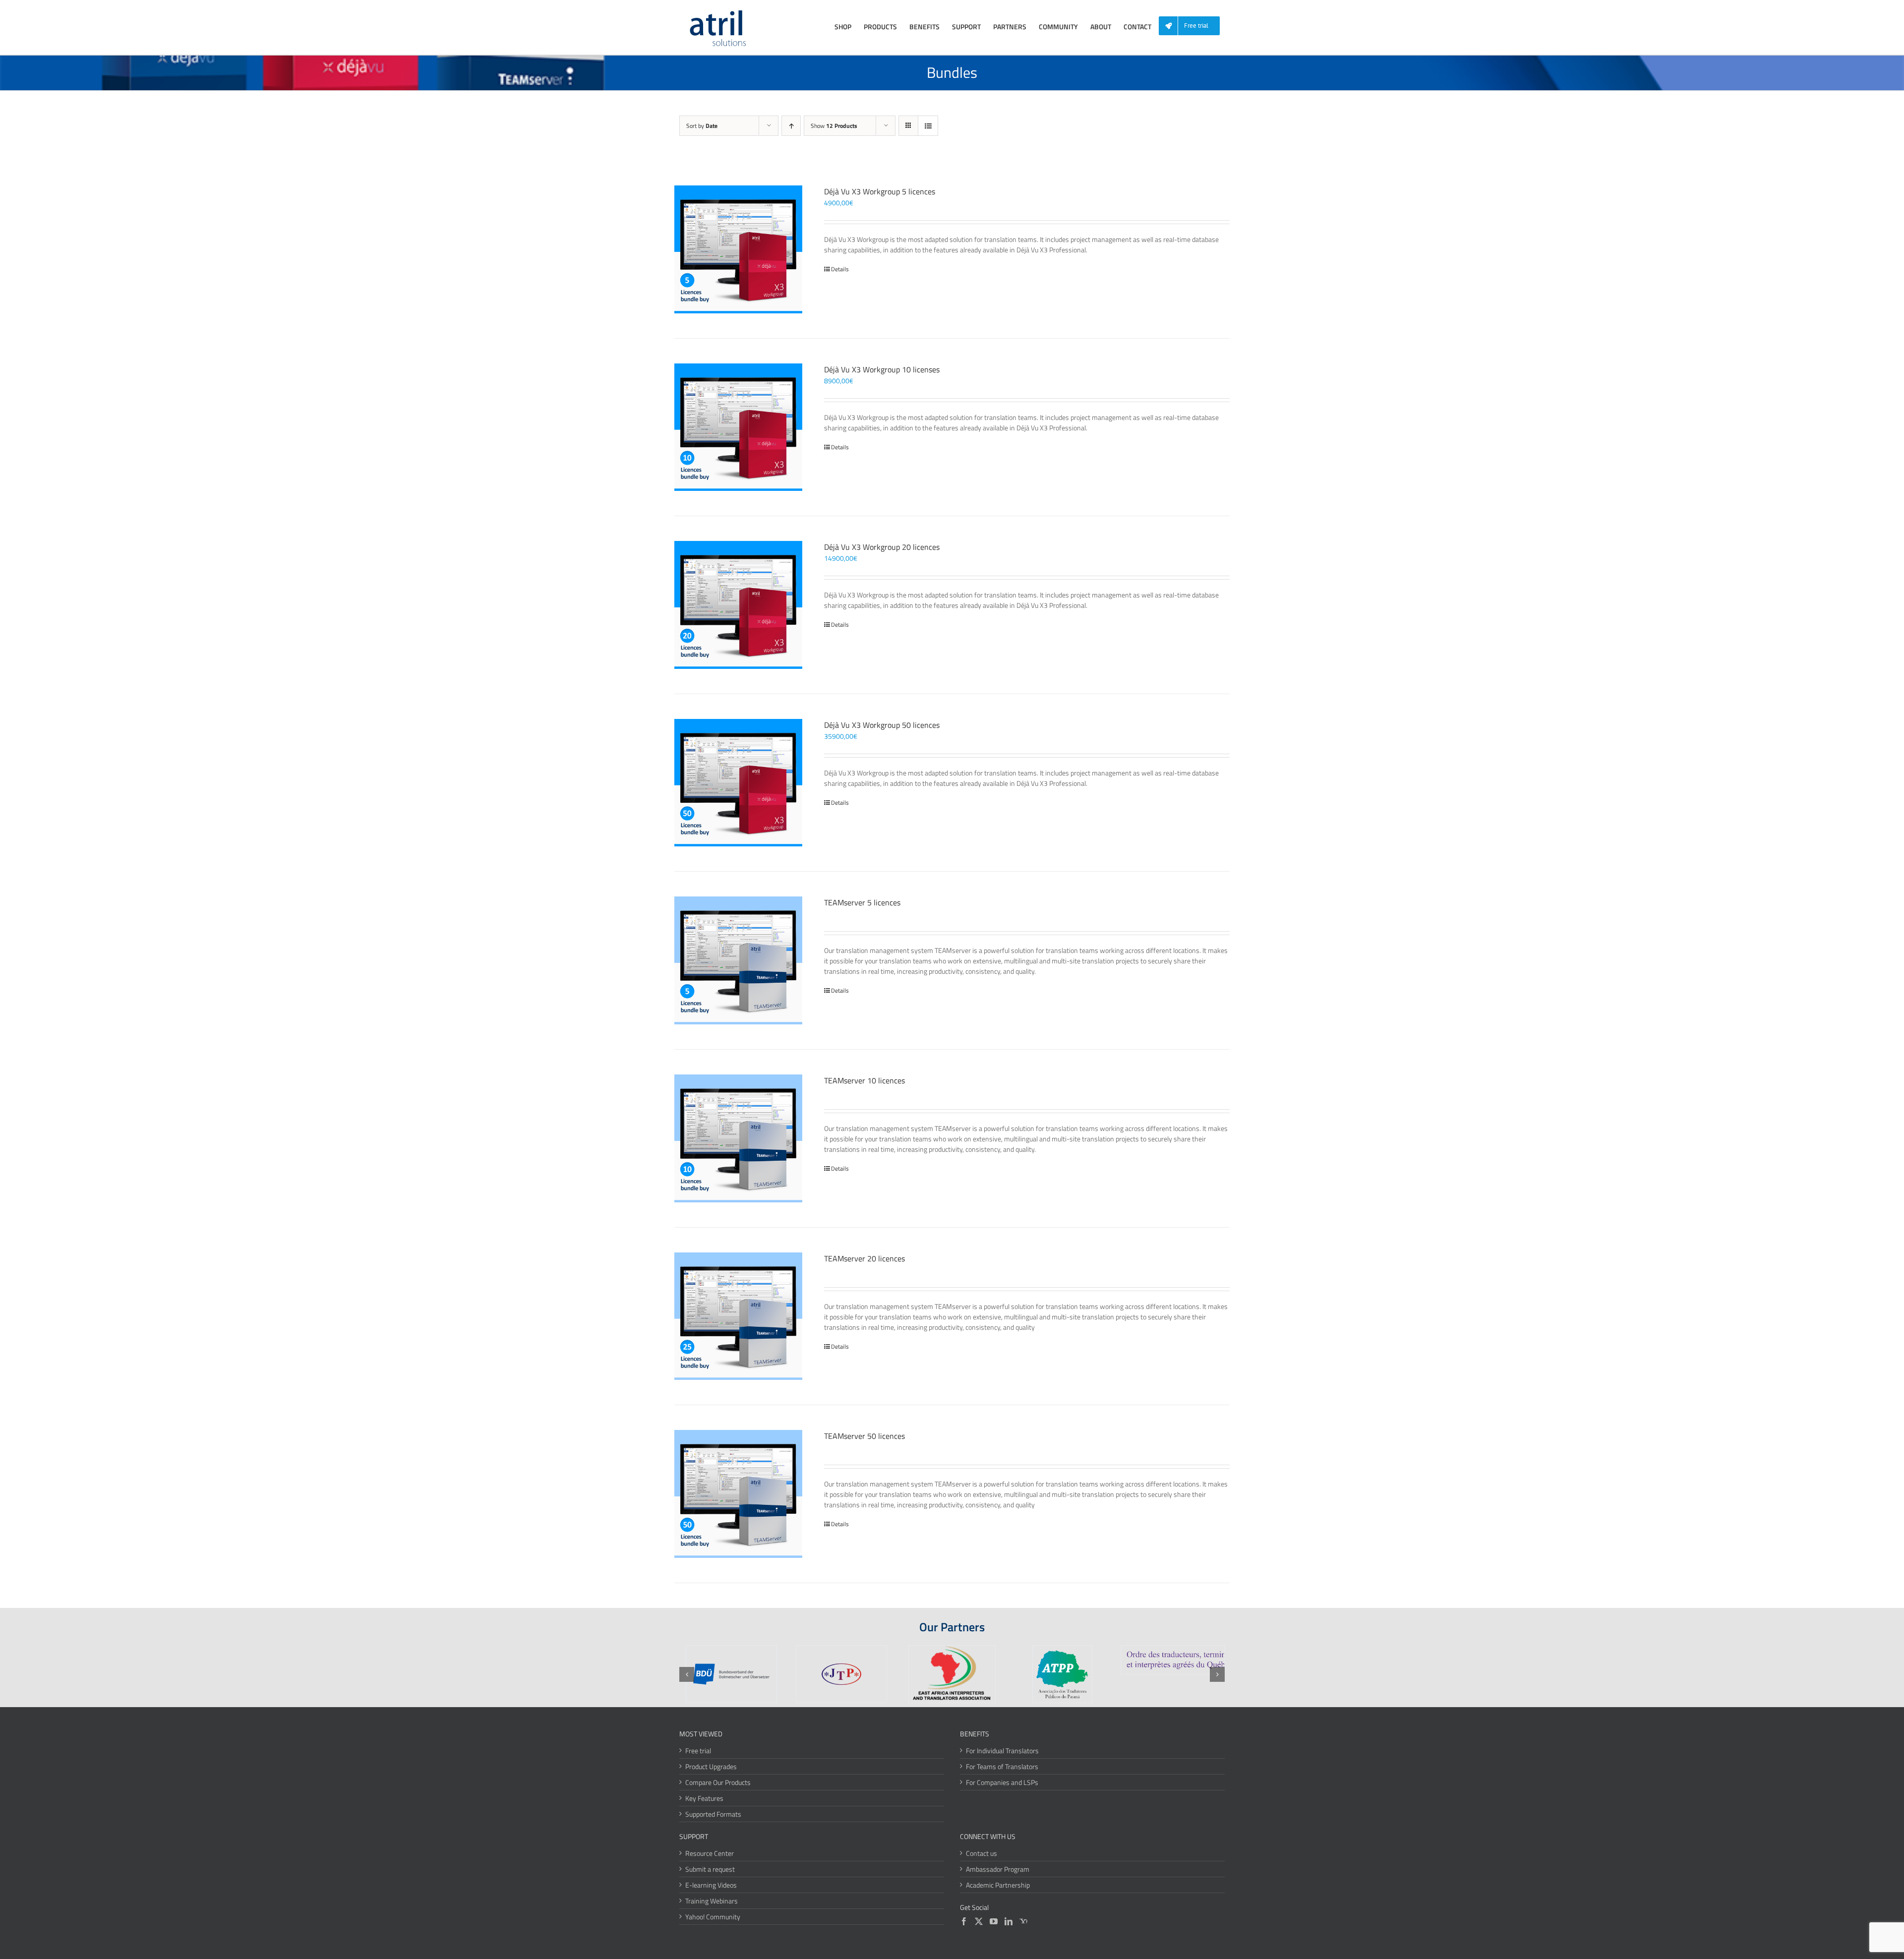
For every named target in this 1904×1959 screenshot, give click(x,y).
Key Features (704, 1798)
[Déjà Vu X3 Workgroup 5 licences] (738, 249)
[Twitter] (979, 1921)
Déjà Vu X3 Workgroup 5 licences (880, 191)
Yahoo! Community (713, 1917)
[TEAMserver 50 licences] (738, 1494)
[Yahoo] (1023, 1921)
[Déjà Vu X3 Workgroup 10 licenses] (738, 427)
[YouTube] (994, 1921)
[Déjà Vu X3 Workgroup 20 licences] (738, 605)
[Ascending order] (791, 126)
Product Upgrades (711, 1766)
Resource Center (710, 1853)
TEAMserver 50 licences (864, 1436)
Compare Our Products (718, 1782)
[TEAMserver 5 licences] (738, 960)
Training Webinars (712, 1901)
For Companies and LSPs (1002, 1782)
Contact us (982, 1853)
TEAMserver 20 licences (864, 1258)
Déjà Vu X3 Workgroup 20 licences (882, 547)
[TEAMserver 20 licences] (738, 1316)
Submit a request (710, 1869)
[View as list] (928, 126)
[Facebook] (964, 1921)
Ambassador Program (998, 1869)
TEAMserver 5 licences (862, 902)
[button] (687, 1674)
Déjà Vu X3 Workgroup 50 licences (882, 725)
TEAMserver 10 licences (864, 1080)
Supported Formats (713, 1814)
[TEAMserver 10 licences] (738, 1138)
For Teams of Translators (1002, 1766)
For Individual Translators (1002, 1751)
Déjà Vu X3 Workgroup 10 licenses (882, 369)
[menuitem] (1193, 26)
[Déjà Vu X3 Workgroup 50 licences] (738, 783)
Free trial (698, 1751)
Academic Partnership (998, 1885)
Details (840, 269)
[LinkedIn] (1009, 1921)
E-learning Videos (711, 1885)
